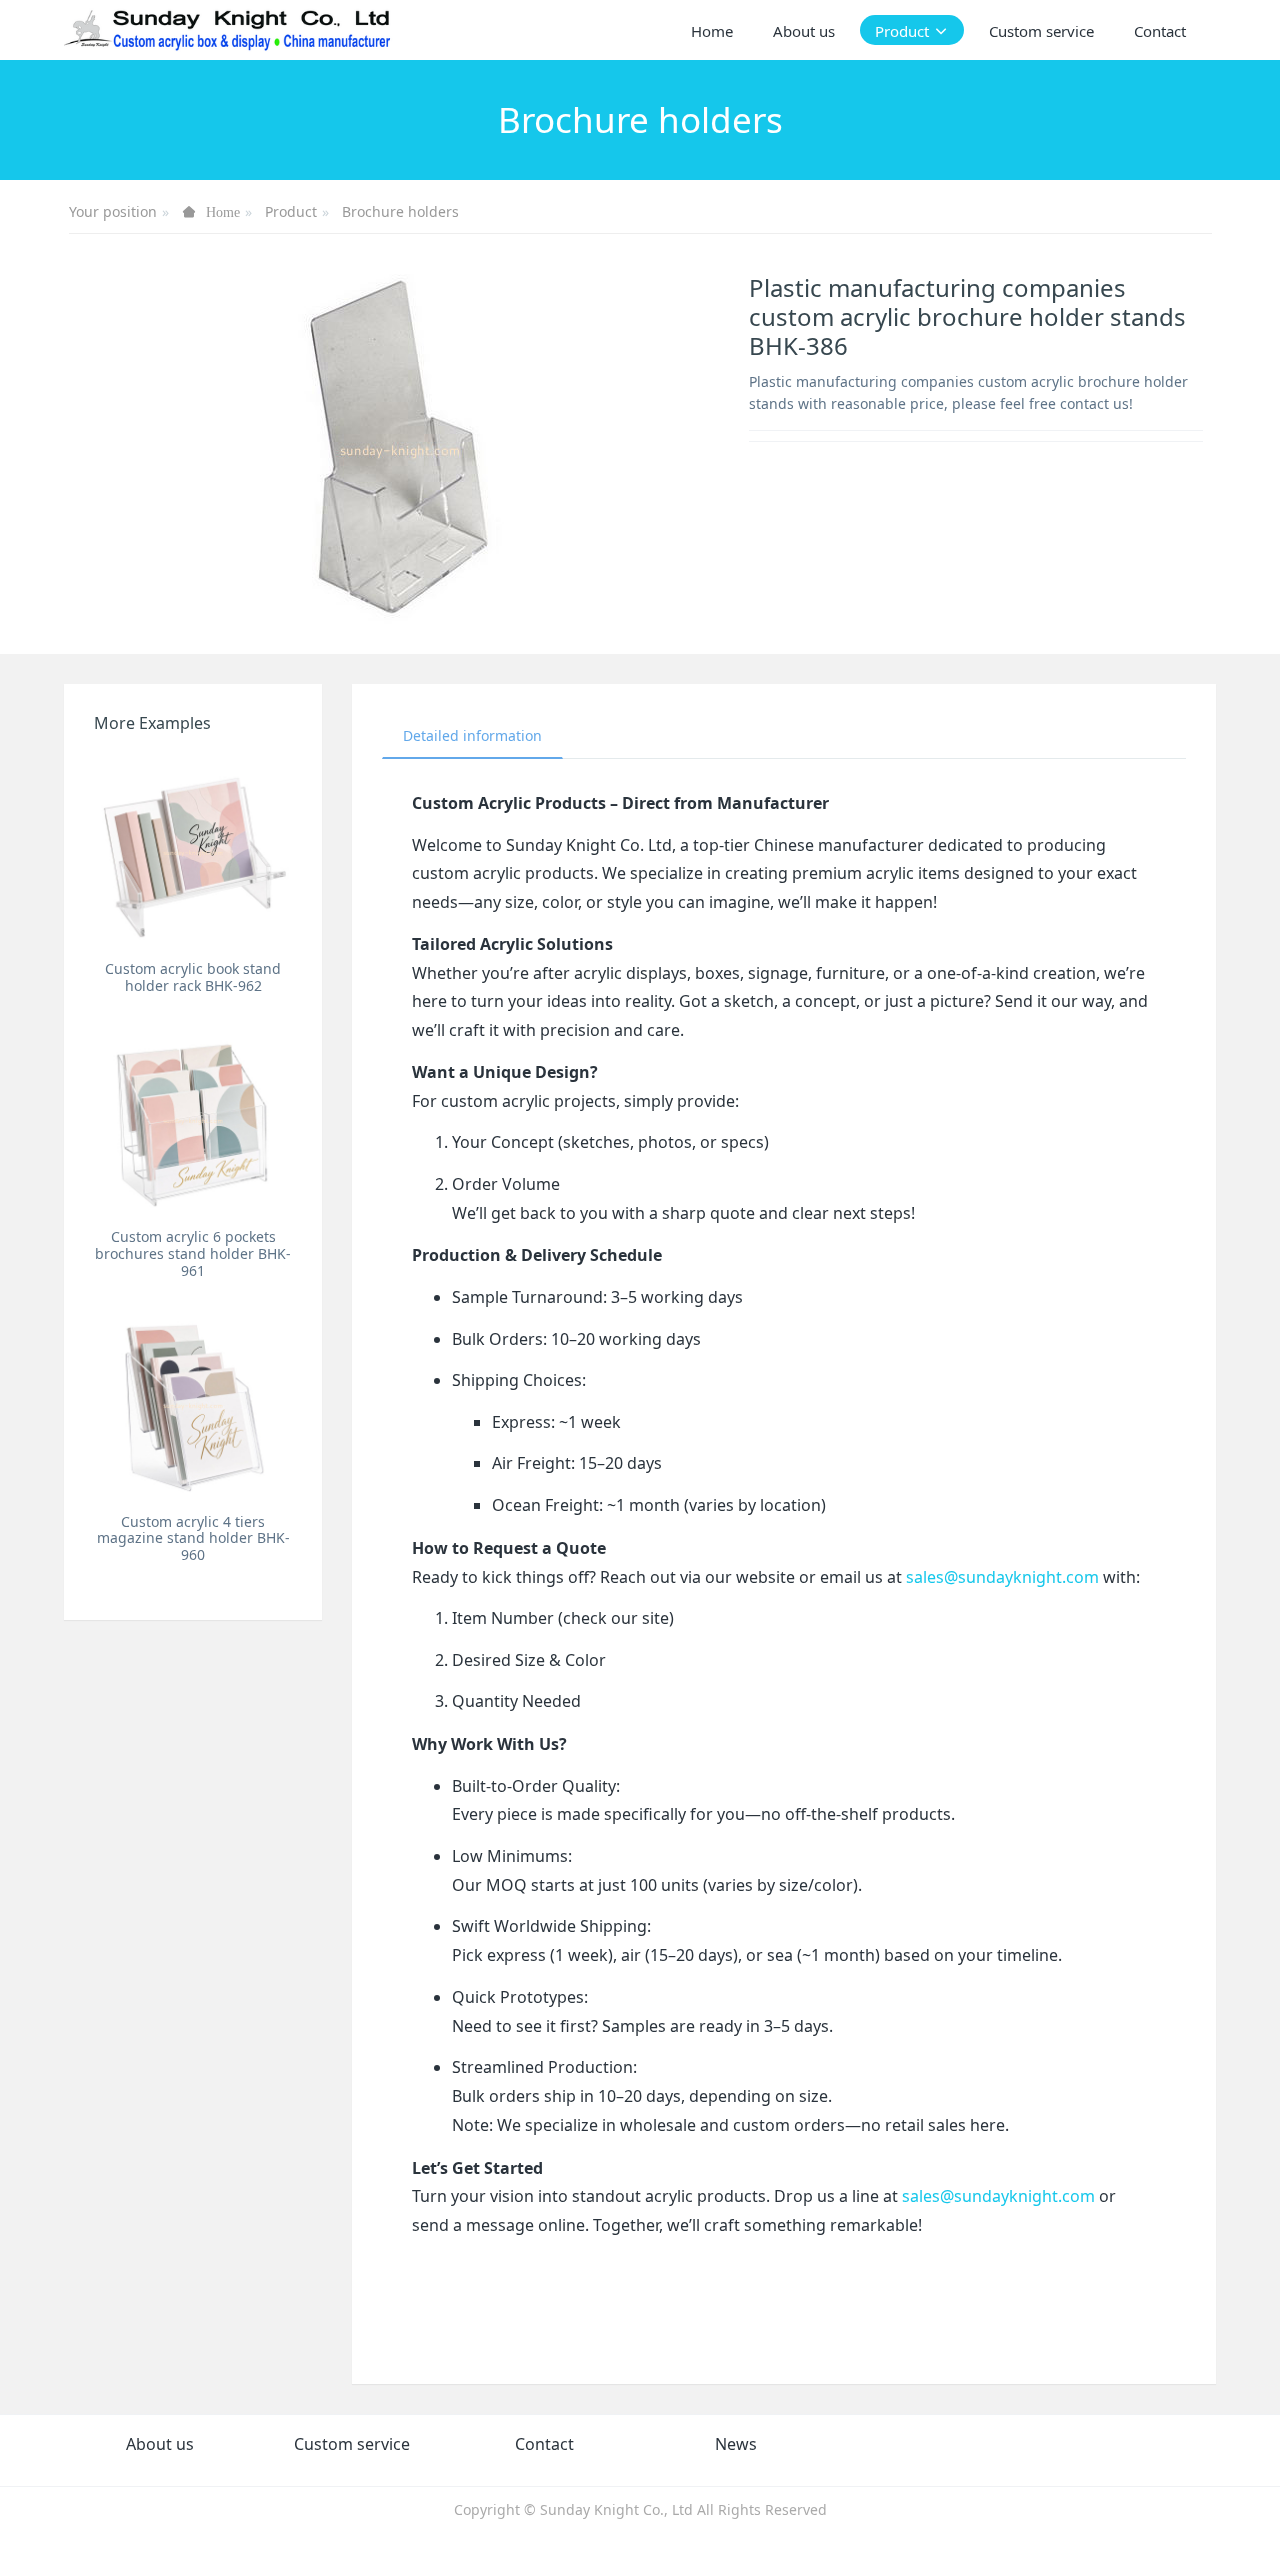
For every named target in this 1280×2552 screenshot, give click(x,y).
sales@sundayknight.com (1002, 1577)
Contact (544, 2444)
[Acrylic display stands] (228, 30)
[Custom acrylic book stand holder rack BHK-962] (193, 852)
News (736, 2444)
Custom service (352, 2444)
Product (291, 211)
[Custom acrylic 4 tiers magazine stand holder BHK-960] (193, 1405)
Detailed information (472, 735)
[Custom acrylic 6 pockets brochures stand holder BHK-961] (193, 1120)
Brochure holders (400, 211)
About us (160, 2444)
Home (712, 31)
